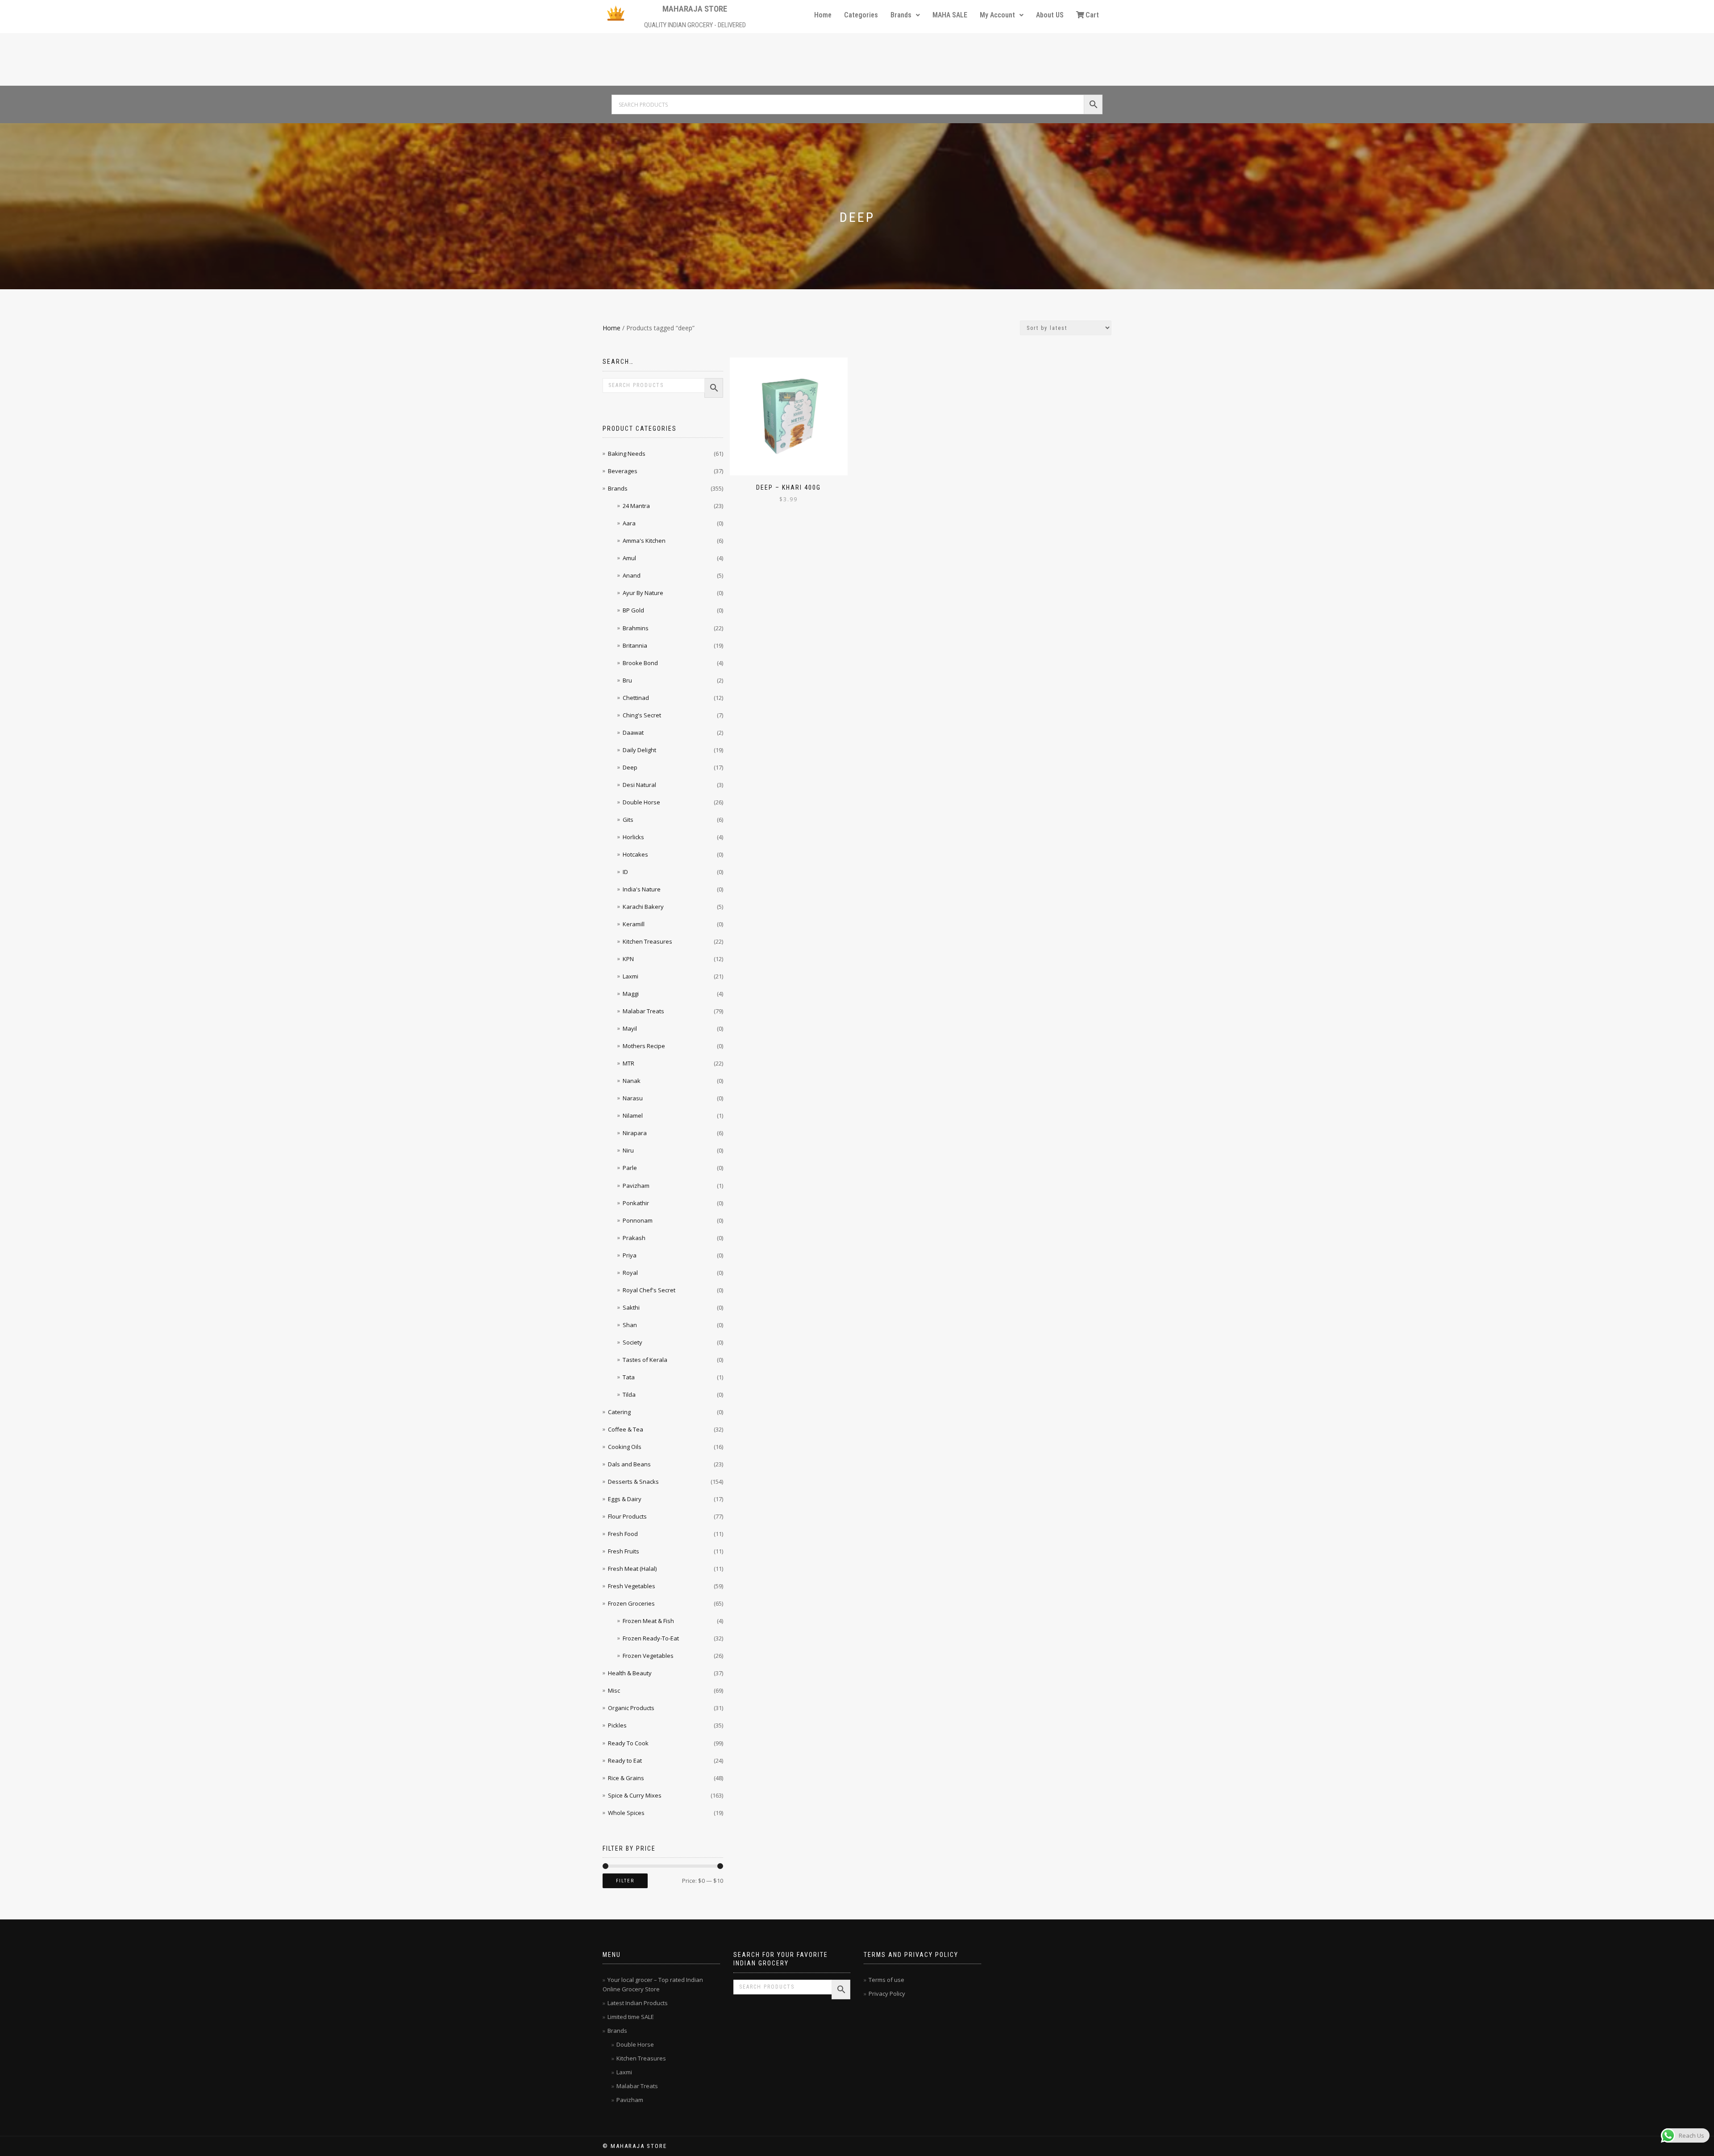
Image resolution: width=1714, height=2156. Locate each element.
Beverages (623, 471)
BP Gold (633, 610)
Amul (629, 558)
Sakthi (631, 1307)
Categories (861, 15)
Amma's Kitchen (644, 541)
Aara (629, 523)
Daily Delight (639, 750)
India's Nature (642, 889)
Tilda (629, 1394)
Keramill (634, 924)
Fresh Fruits (624, 1551)
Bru (627, 680)
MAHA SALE (950, 15)
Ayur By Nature (643, 593)
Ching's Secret (642, 715)
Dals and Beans (629, 1464)
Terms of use (886, 1980)
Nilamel (633, 1115)
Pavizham (636, 1186)
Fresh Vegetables (632, 1586)
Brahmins (636, 628)
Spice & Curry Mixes (635, 1795)
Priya (630, 1255)
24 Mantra (636, 506)
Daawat (633, 733)
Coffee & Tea (626, 1429)
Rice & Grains (626, 1778)
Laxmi (630, 976)
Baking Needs (627, 454)
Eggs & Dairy (625, 1499)
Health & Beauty (630, 1673)
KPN (628, 959)
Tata (629, 1377)
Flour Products (627, 1516)
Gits (628, 820)
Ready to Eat (625, 1761)
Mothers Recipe (644, 1046)
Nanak (632, 1081)
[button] (905, 15)
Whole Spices (626, 1813)
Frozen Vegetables (648, 1656)
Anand (632, 575)
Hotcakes (635, 854)
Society (632, 1342)
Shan (630, 1325)
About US (1050, 15)
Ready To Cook (628, 1743)
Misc (614, 1690)
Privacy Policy (887, 1994)
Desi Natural (639, 785)
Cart (1092, 15)
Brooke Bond (640, 663)
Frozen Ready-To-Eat (651, 1638)
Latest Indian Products (638, 2003)
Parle (630, 1168)
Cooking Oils (625, 1447)
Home (823, 15)
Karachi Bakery (643, 907)
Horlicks (633, 837)
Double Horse (641, 802)
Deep (630, 767)
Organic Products (631, 1708)
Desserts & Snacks (633, 1482)
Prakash (634, 1238)
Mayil (630, 1028)
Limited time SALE (631, 2017)
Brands (901, 15)
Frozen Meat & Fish (648, 1621)
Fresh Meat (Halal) (632, 1569)
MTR (628, 1063)
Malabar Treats (643, 1011)
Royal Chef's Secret (649, 1290)
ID (625, 872)
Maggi (631, 994)
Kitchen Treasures (647, 941)
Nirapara (635, 1133)
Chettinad (636, 698)
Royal (630, 1273)
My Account (997, 15)
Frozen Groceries (631, 1603)
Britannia (635, 645)
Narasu (633, 1098)
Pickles (617, 1725)
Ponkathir (636, 1203)
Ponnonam (638, 1220)
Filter (625, 1881)
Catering (619, 1412)
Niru (628, 1150)
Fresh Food (623, 1534)
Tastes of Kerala (645, 1360)
